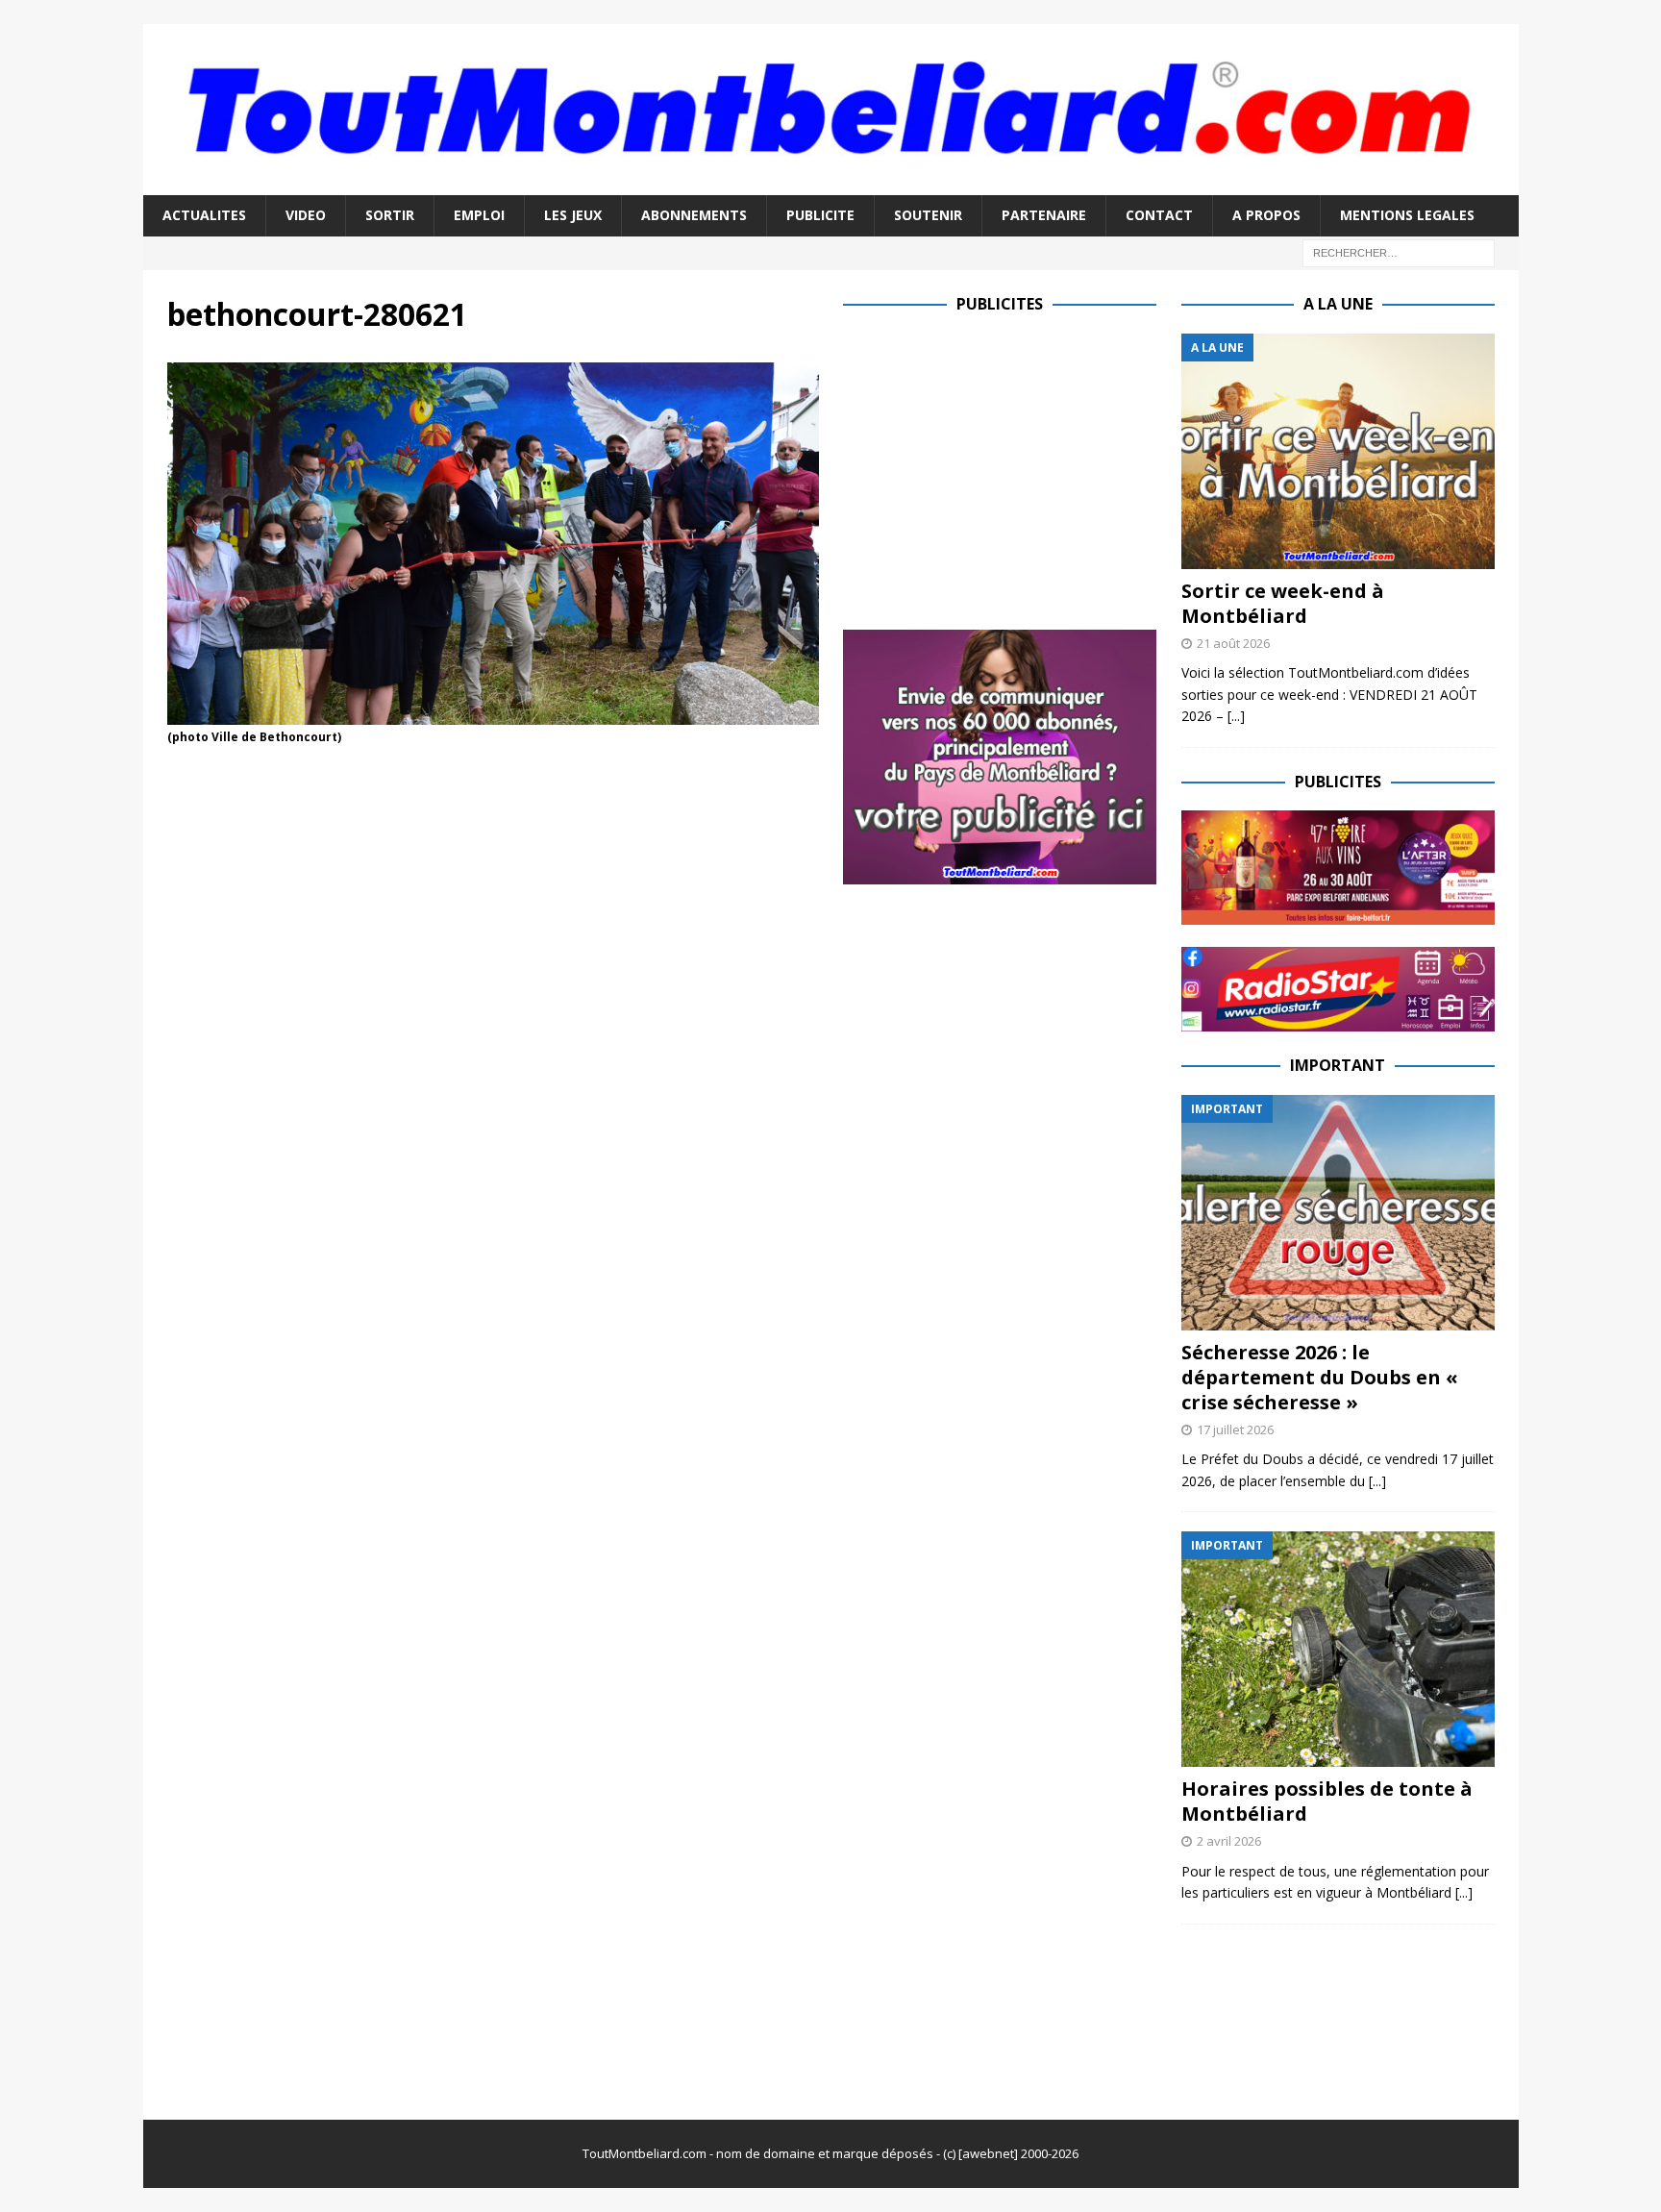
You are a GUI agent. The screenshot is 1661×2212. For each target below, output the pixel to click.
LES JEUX (573, 215)
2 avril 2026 (1229, 1841)
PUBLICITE (820, 215)
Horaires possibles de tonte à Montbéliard (1327, 1801)
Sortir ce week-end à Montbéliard (1283, 603)
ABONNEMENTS (694, 215)
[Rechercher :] (1399, 251)
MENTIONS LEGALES (1407, 215)
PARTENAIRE (1044, 215)
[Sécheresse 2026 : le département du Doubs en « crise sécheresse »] (1338, 1213)
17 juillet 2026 (1235, 1429)
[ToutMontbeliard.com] (831, 184)
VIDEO (306, 215)
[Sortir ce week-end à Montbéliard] (1338, 451)
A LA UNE (1338, 304)
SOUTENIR (928, 215)
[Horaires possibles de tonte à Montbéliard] (1338, 1649)
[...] (1236, 716)
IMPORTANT (1338, 1065)
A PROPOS (1266, 215)
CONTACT (1159, 215)
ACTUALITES (204, 215)
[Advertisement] (1004, 468)
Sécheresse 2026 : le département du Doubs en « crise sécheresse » (1320, 1377)
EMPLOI (479, 215)
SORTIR (390, 215)
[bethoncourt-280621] (493, 714)
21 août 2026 (1233, 643)
